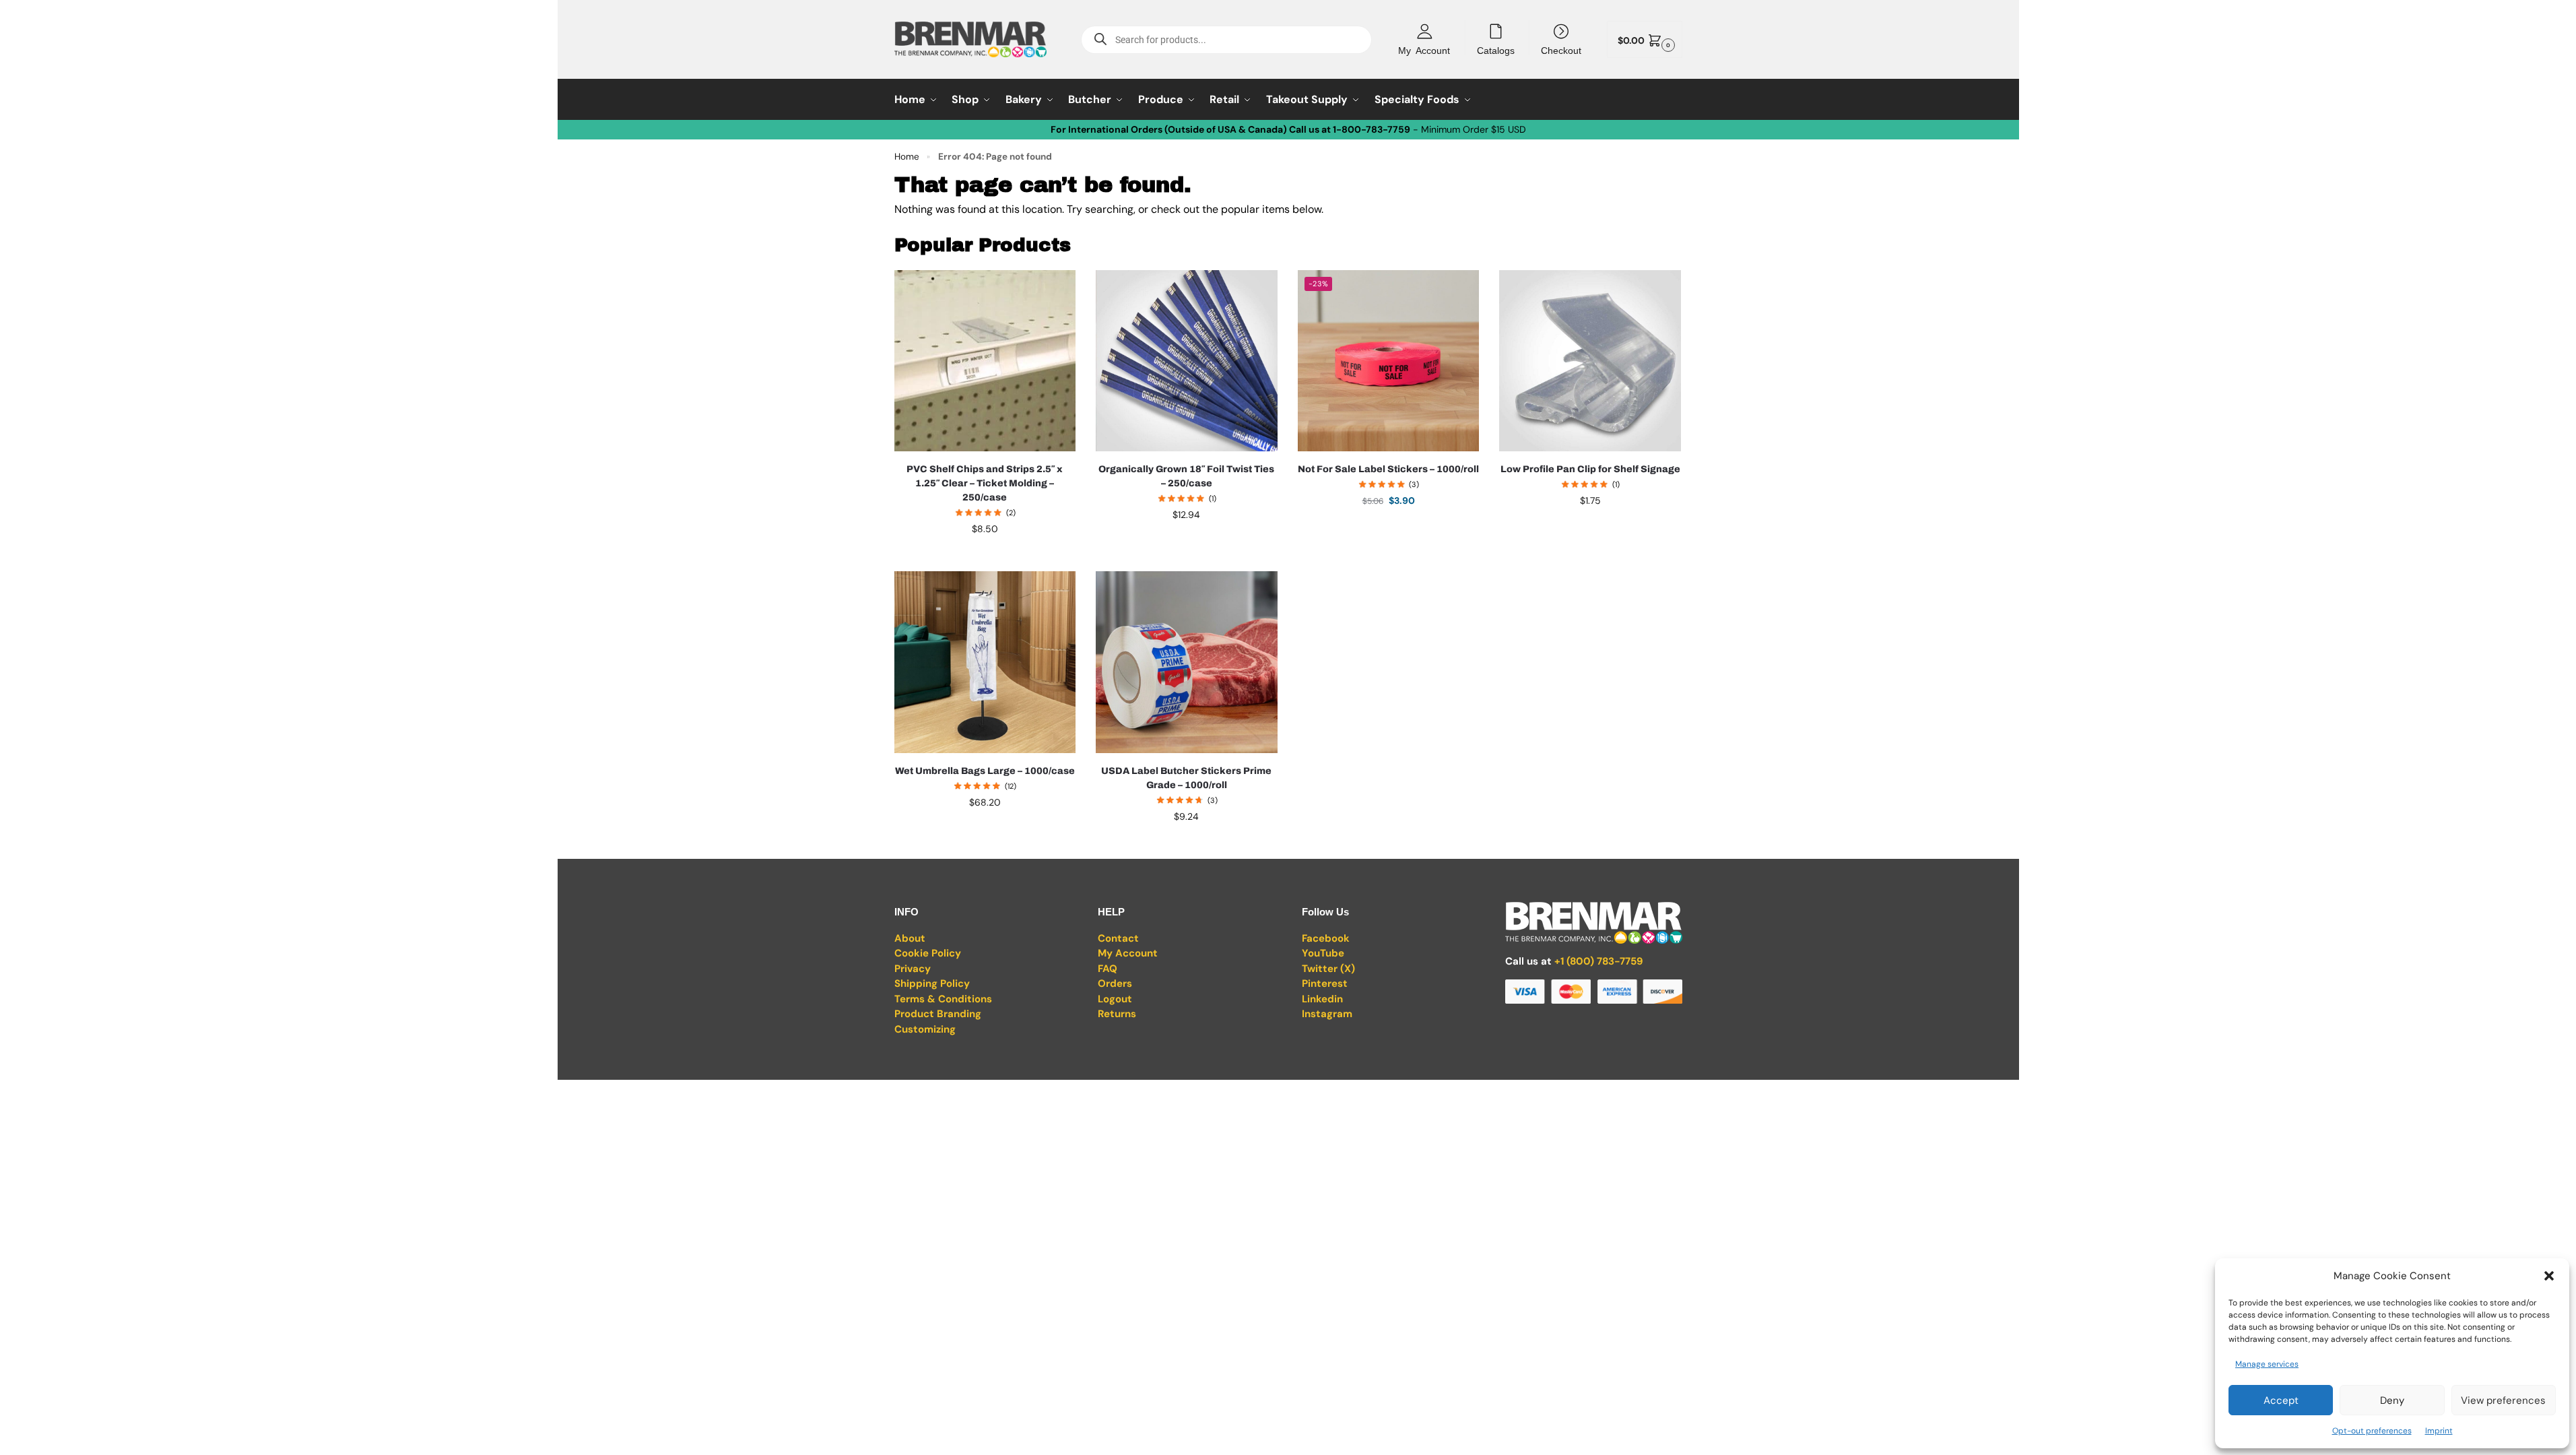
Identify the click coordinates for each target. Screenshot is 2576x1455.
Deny (2392, 1400)
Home (907, 157)
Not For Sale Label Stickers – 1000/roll (1388, 469)
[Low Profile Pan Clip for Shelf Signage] (1590, 361)
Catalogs (1496, 50)
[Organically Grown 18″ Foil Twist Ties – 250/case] (1187, 361)
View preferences (2503, 1400)
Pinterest (1325, 983)
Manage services (2267, 1364)
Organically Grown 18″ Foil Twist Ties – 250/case (1186, 476)
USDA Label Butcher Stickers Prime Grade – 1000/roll (1186, 778)
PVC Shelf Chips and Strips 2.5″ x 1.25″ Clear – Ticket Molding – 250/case (985, 483)
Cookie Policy (928, 953)
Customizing (925, 1029)
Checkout (1561, 50)
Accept (2281, 1400)
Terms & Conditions (943, 999)
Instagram (1327, 1014)
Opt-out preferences (2372, 1431)
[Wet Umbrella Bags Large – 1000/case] (985, 662)
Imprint (2439, 1431)
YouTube (1323, 953)
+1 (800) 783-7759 (1599, 961)
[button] (2549, 1276)
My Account (1424, 50)
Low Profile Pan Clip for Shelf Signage (1590, 469)
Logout (1115, 999)
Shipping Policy (932, 983)
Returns (1117, 1014)
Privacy (913, 969)
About (910, 938)
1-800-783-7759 (1372, 129)
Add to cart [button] (985, 558)
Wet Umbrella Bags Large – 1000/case (985, 771)
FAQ (1108, 969)
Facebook (1326, 938)
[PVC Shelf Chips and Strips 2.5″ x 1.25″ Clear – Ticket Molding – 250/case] (985, 361)
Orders (1115, 983)
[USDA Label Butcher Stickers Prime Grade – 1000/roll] (1187, 662)
